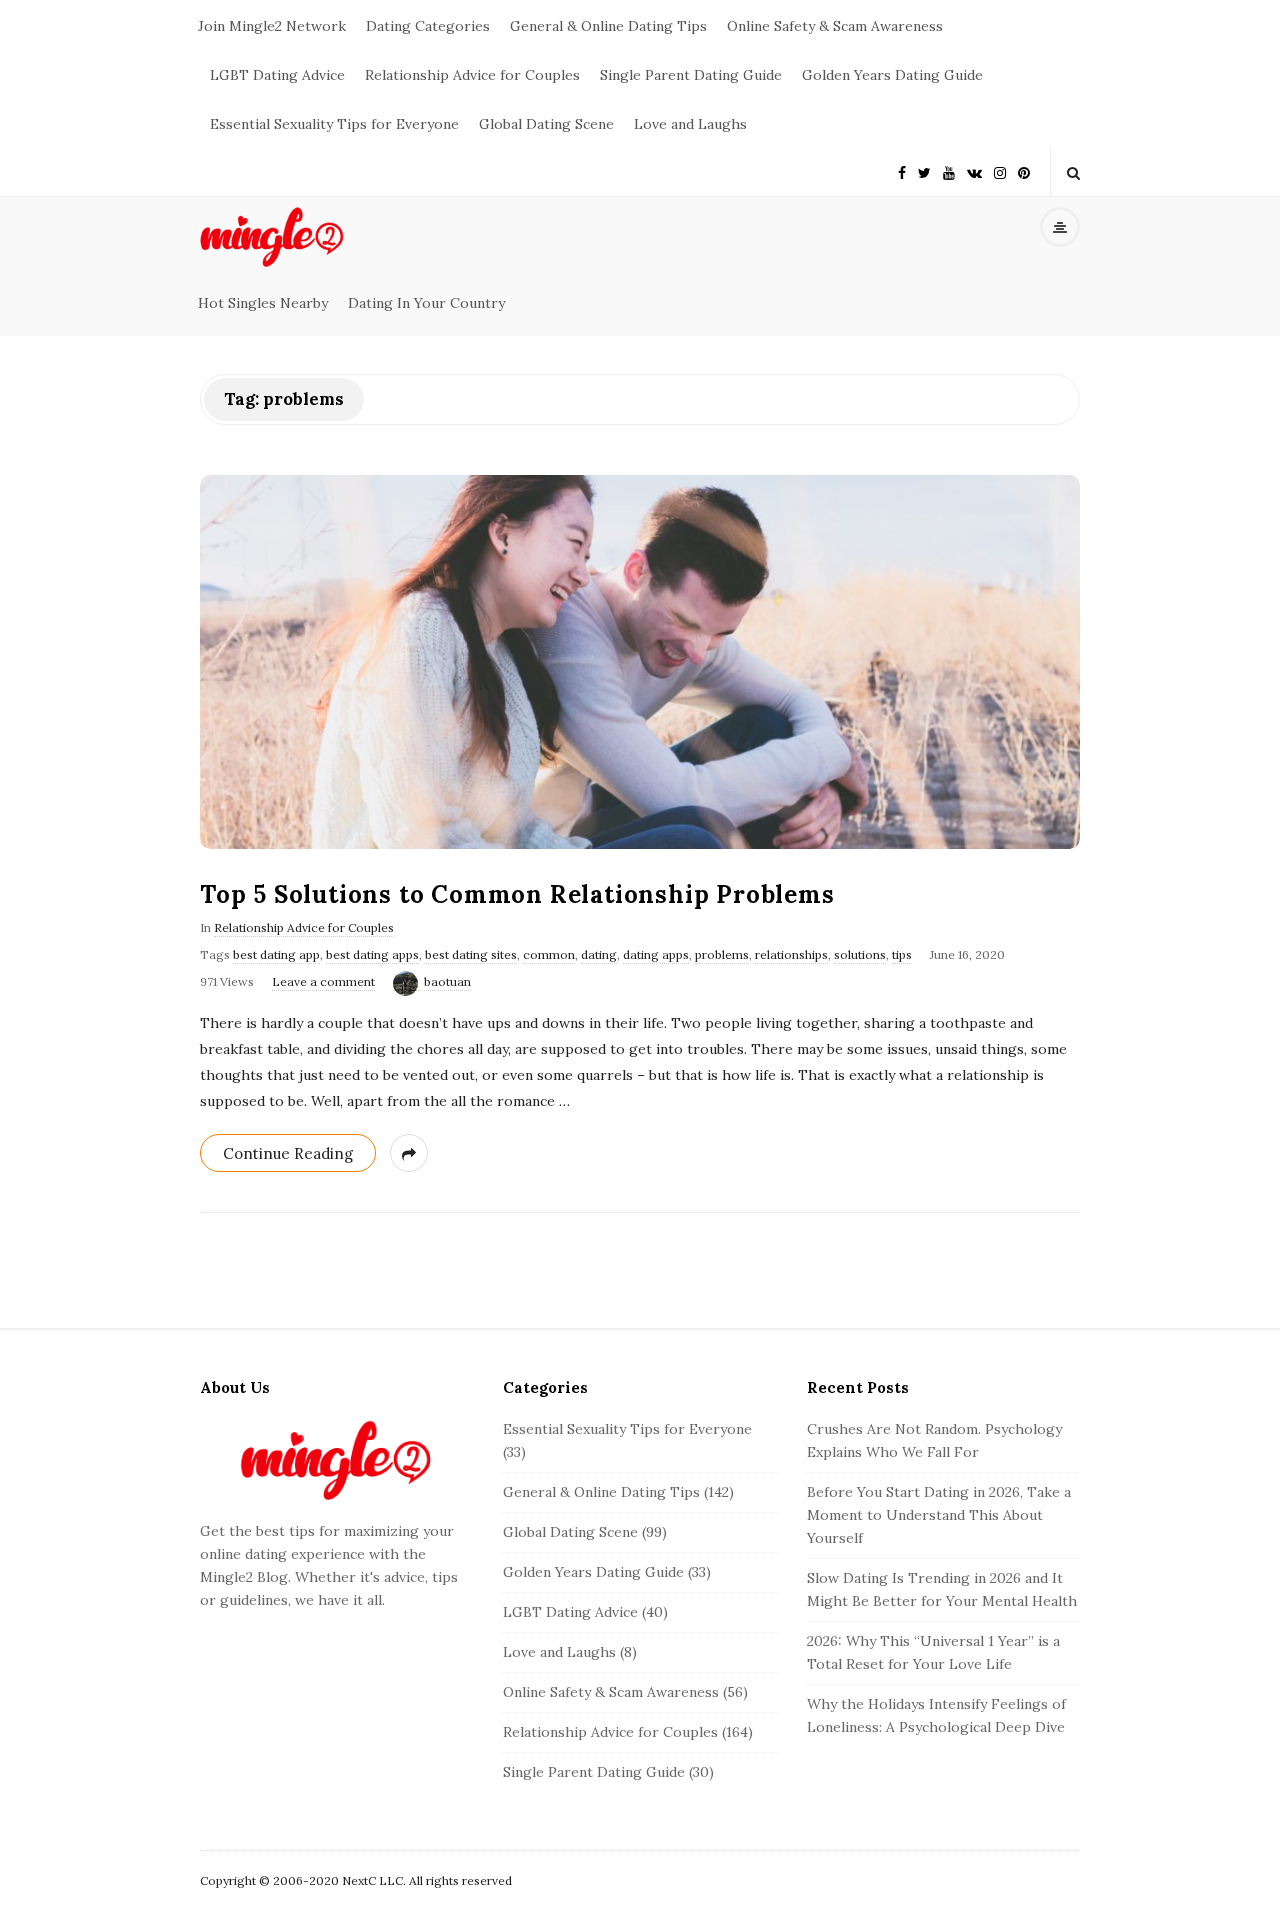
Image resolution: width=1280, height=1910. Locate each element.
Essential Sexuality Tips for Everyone (334, 124)
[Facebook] (902, 171)
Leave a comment (323, 981)
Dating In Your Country (426, 303)
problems (722, 954)
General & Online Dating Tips (608, 26)
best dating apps (372, 954)
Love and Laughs (690, 124)
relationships (791, 954)
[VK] (974, 171)
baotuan (447, 981)
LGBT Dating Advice (277, 75)
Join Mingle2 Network (272, 26)
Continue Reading (288, 1153)
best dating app (276, 954)
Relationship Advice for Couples (472, 75)
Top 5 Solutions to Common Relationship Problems (517, 894)
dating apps (656, 954)
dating (599, 954)
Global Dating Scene (546, 124)
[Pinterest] (1024, 171)
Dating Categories (428, 26)
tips (902, 954)
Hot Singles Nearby (263, 303)
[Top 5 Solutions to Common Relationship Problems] (640, 662)
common (549, 954)
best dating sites (471, 954)
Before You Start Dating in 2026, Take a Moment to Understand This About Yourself (939, 1515)
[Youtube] (949, 171)
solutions (860, 954)
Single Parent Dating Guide (691, 75)
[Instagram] (1000, 171)
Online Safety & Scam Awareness (835, 26)
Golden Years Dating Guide (892, 75)
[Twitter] (924, 171)
